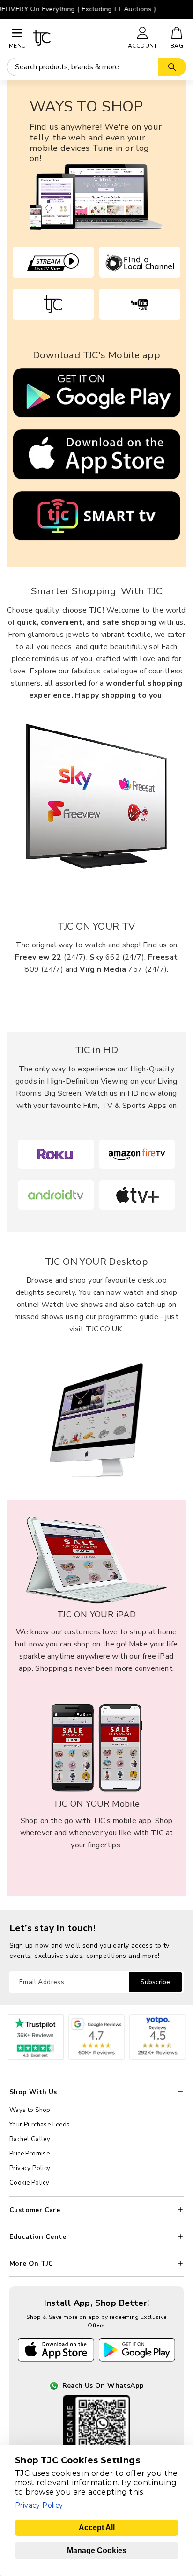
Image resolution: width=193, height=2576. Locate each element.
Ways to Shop (30, 2110)
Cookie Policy (29, 2183)
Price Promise (30, 2154)
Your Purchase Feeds (40, 2125)
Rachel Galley (30, 2139)
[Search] (172, 67)
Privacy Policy (30, 2168)
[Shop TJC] (76, 38)
